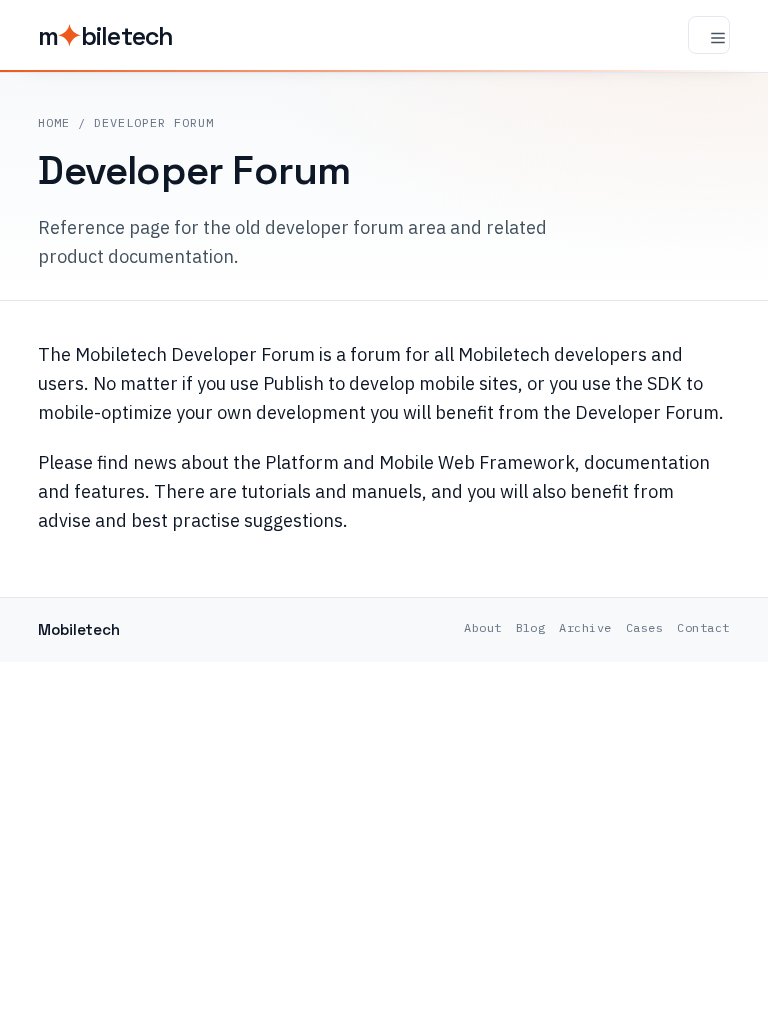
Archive (585, 627)
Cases (644, 627)
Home (54, 122)
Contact (703, 627)
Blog (531, 627)
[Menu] (709, 35)
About (482, 627)
